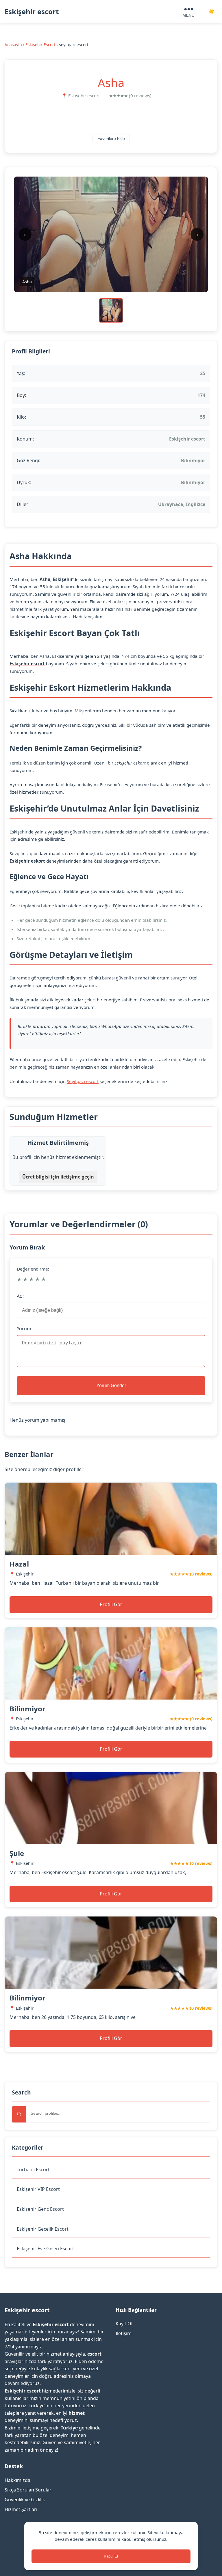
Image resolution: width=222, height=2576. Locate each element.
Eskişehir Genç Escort (40, 2209)
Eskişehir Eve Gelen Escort (45, 2249)
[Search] (19, 2114)
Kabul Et (111, 2556)
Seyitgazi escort (83, 1081)
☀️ (212, 12)
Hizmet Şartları (21, 2509)
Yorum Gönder (111, 1386)
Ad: (20, 1296)
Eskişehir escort (32, 11)
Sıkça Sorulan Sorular (28, 2490)
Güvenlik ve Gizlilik (25, 2500)
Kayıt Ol (124, 2324)
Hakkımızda (17, 2480)
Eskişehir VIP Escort (38, 2189)
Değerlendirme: (33, 1269)
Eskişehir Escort (40, 45)
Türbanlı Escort (33, 2170)
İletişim (124, 2333)
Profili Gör (111, 1604)
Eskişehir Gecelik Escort (43, 2229)
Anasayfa (13, 45)
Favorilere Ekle (111, 138)
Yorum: (25, 1329)
